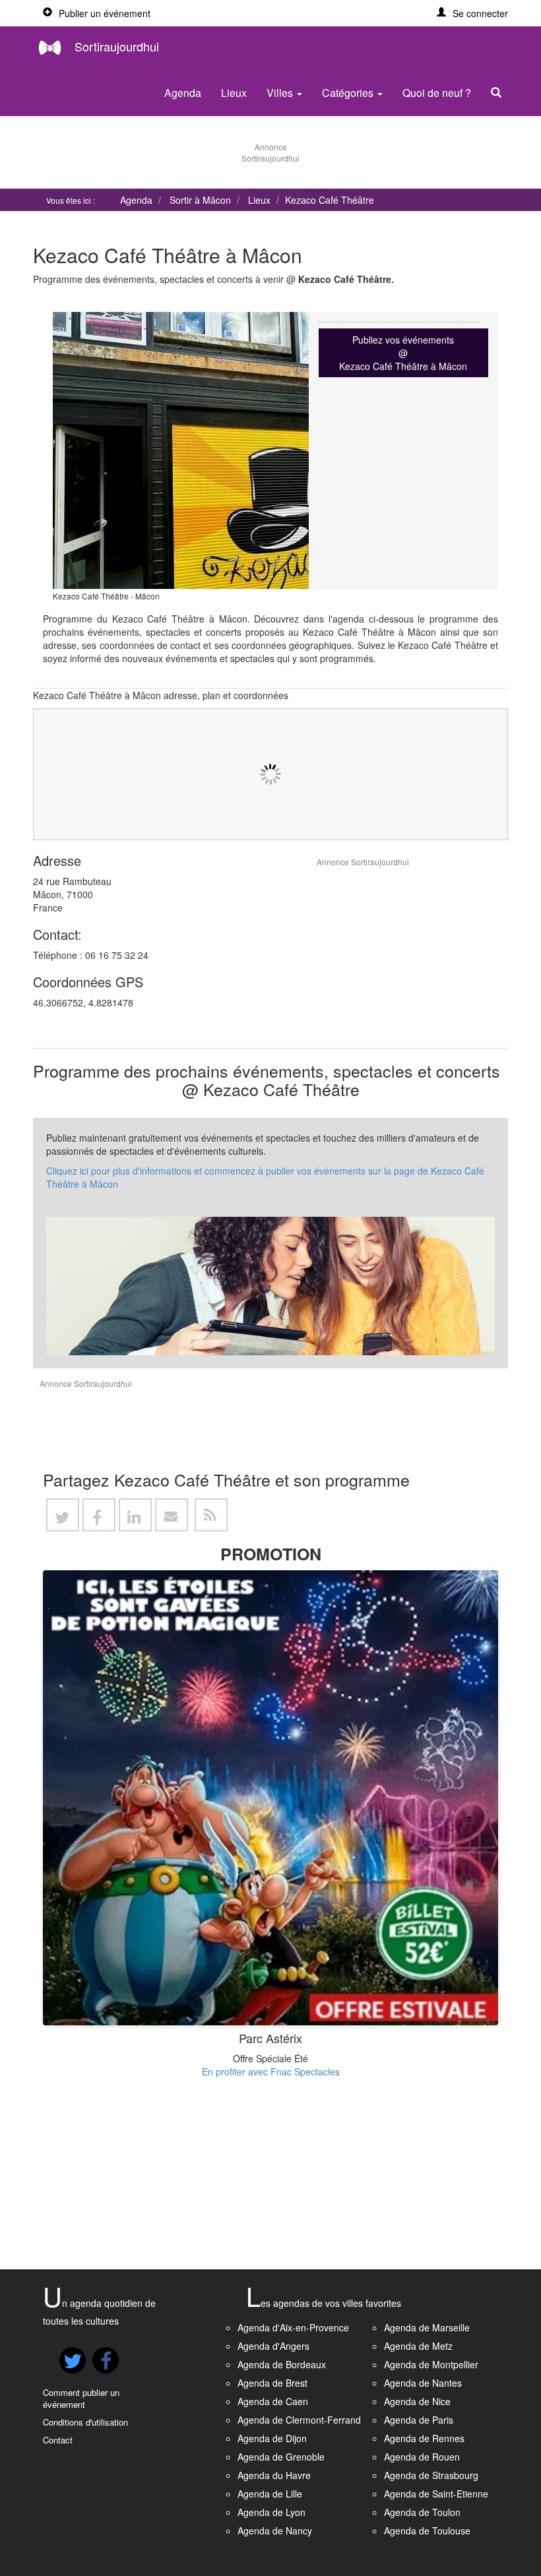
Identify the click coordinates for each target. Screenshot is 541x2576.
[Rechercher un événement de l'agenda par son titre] (499, 93)
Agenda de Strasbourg (431, 2475)
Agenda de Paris (419, 2420)
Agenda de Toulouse (427, 2530)
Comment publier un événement (81, 2399)
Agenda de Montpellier (431, 2364)
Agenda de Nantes (423, 2383)
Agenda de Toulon (422, 2512)
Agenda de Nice (417, 2401)
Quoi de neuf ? (437, 93)
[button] (472, 13)
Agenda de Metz (418, 2346)
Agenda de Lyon (271, 2512)
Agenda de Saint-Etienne (436, 2494)
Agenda (183, 93)
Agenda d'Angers (273, 2346)
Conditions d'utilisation (85, 2422)
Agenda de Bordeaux (282, 2364)
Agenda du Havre (274, 2475)
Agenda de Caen (273, 2401)
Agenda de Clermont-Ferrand (299, 2420)
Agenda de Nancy (275, 2530)
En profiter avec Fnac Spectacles (271, 2071)
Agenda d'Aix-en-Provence (293, 2327)
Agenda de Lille (270, 2494)
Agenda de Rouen (422, 2457)
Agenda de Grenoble (281, 2457)
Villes (281, 93)
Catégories (349, 93)
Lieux (234, 93)
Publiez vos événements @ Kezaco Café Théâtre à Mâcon (403, 353)
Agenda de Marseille (427, 2327)
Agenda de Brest (272, 2383)
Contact (58, 2440)
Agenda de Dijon (272, 2438)
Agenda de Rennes (424, 2438)
